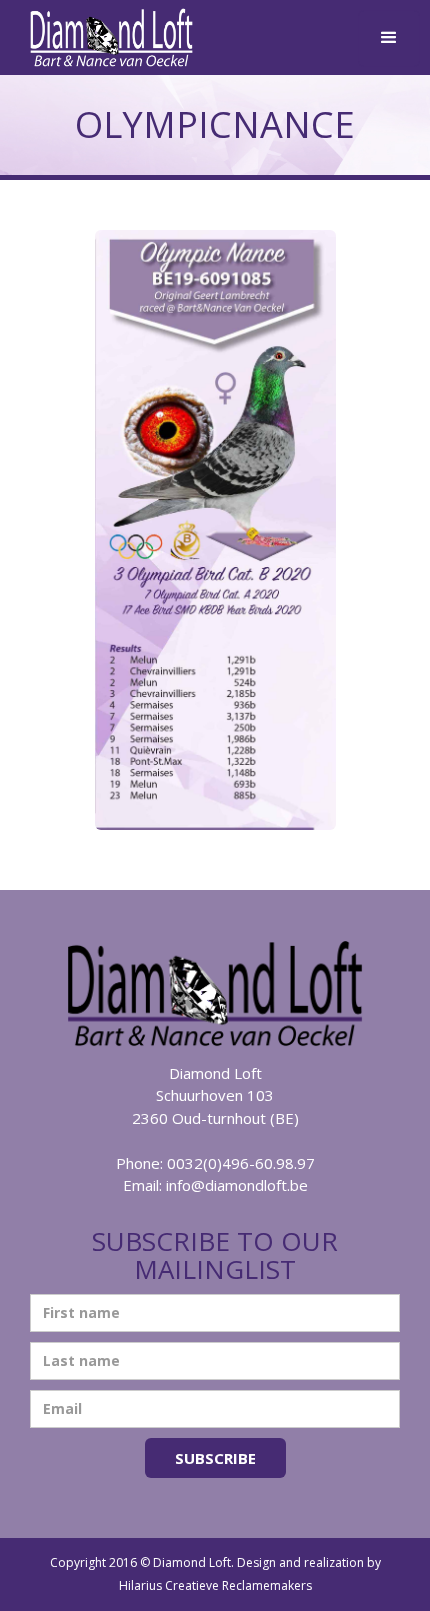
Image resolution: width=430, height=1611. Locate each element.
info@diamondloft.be (237, 1185)
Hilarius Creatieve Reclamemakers (215, 1585)
